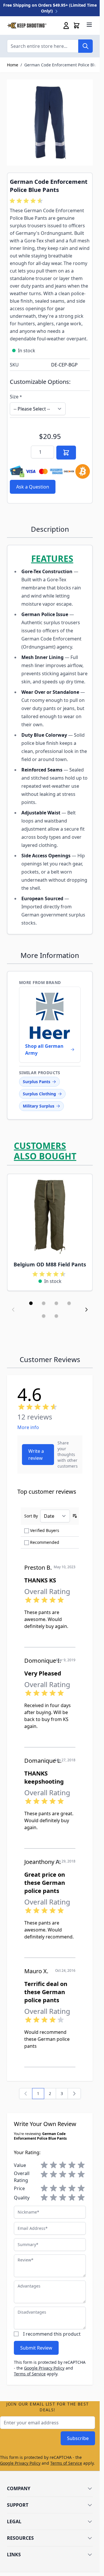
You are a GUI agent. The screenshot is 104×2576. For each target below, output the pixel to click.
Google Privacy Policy (44, 2368)
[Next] (74, 2094)
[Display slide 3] (56, 1303)
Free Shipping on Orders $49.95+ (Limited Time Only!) (50, 8)
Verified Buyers (45, 1530)
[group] (27, 201)
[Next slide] (86, 1310)
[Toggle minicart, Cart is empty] (77, 26)
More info (28, 1427)
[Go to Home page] (27, 26)
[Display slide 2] (44, 1303)
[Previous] (26, 2094)
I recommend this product (52, 2334)
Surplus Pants (37, 1082)
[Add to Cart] (66, 453)
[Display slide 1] (31, 1303)
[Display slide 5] (44, 1316)
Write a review (36, 1455)
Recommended (45, 1542)
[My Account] (66, 26)
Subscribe (78, 2438)
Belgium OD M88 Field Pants (50, 1264)
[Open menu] (89, 25)
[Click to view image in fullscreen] (50, 122)
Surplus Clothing (39, 1094)
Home (13, 65)
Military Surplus (39, 1106)
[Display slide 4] (69, 1303)
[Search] (86, 46)
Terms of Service (30, 2374)
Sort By (31, 1516)
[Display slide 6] (56, 1316)
